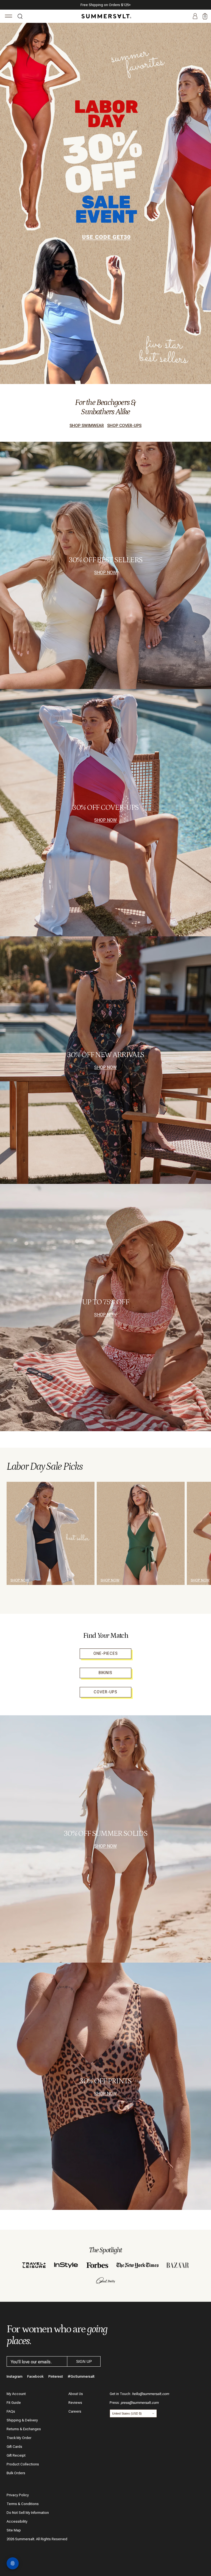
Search (20, 17)
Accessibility (17, 2521)
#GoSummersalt (81, 2376)
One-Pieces (106, 1653)
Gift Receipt (16, 2455)
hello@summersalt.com (150, 2394)
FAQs (11, 2411)
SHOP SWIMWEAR (87, 426)
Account (195, 17)
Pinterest (56, 2376)
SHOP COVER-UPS (124, 426)
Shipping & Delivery (22, 2420)
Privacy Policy (18, 2495)
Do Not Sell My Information (28, 2513)
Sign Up (84, 2361)
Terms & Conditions (23, 2504)
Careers (75, 2411)
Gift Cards (14, 2447)
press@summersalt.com (140, 2403)
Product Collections (23, 2464)
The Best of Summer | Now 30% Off (105, 5)
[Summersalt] (105, 16)
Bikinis (105, 1673)
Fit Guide (14, 2403)
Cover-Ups (105, 1692)
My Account (16, 2394)
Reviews (75, 2403)
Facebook (35, 2376)
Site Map (14, 2530)
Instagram (15, 2376)
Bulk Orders (16, 2473)
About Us (76, 2394)
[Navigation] (9, 17)
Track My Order (19, 2438)
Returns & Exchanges (24, 2429)
